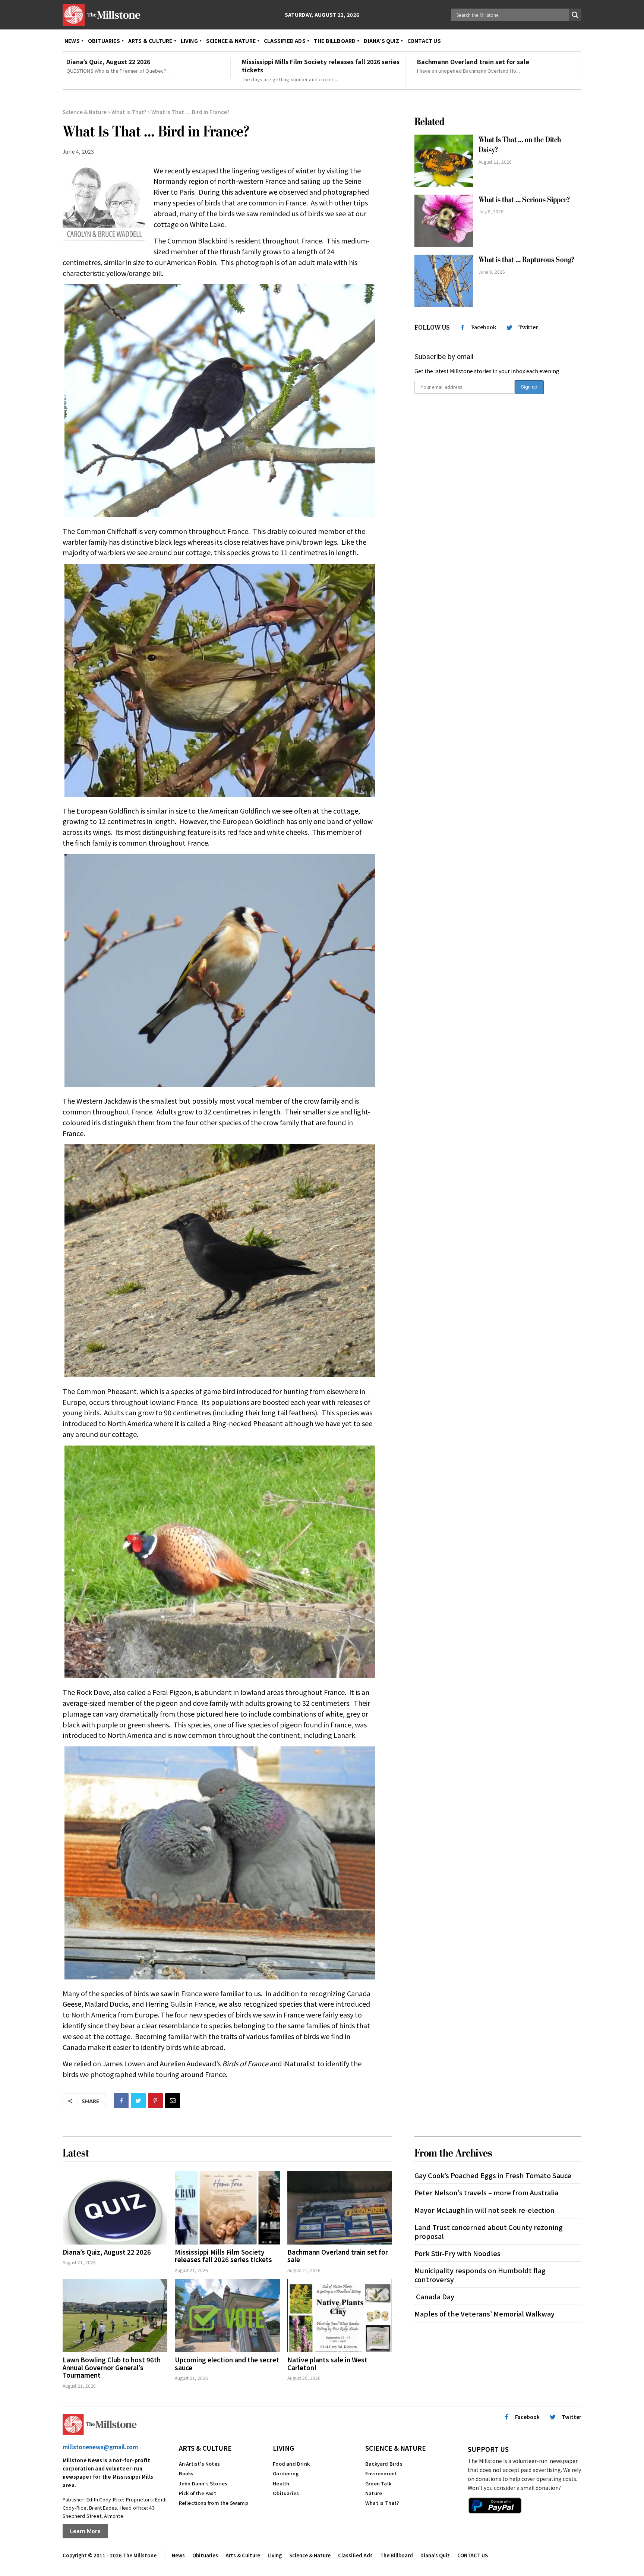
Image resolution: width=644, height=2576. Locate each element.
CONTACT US (473, 2555)
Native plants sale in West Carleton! (327, 2363)
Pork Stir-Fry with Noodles (457, 2253)
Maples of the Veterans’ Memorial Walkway (484, 2314)
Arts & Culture (205, 2448)
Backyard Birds (384, 2464)
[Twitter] (138, 2101)
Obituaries (286, 2493)
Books (186, 2473)
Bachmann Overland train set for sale (473, 62)
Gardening (286, 2473)
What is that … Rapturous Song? (526, 260)
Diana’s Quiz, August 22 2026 (108, 62)
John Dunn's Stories (203, 2483)
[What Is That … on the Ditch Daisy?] (444, 161)
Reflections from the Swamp (214, 2503)
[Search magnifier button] (575, 15)
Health (281, 2483)
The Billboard (397, 2555)
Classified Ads (355, 2555)
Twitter (528, 327)
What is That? (129, 112)
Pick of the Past (198, 2493)
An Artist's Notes (199, 2464)
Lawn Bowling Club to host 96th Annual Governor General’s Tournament (112, 2367)
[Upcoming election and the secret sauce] (227, 2316)
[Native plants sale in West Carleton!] (340, 2316)
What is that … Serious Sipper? (524, 200)
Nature (374, 2493)
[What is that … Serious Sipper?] (444, 221)
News (178, 2555)
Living (283, 2448)
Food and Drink (291, 2464)
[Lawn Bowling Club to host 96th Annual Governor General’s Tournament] (115, 2316)
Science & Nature (85, 112)
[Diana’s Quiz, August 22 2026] (115, 2208)
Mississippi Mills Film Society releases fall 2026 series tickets (321, 66)
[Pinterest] (155, 2101)
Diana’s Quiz (435, 2555)
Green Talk (378, 2483)
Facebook (484, 327)
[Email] (173, 2101)
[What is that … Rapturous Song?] (444, 281)
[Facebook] (121, 2101)
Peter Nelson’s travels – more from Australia (486, 2192)
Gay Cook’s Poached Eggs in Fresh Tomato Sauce (493, 2175)
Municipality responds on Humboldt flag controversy (480, 2275)
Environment (381, 2473)
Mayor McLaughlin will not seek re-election (484, 2210)
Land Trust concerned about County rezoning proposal (489, 2231)
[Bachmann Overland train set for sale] (340, 2208)
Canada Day (434, 2296)
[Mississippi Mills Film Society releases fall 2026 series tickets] (227, 2208)
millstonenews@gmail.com (100, 2447)
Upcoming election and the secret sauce (227, 2363)
